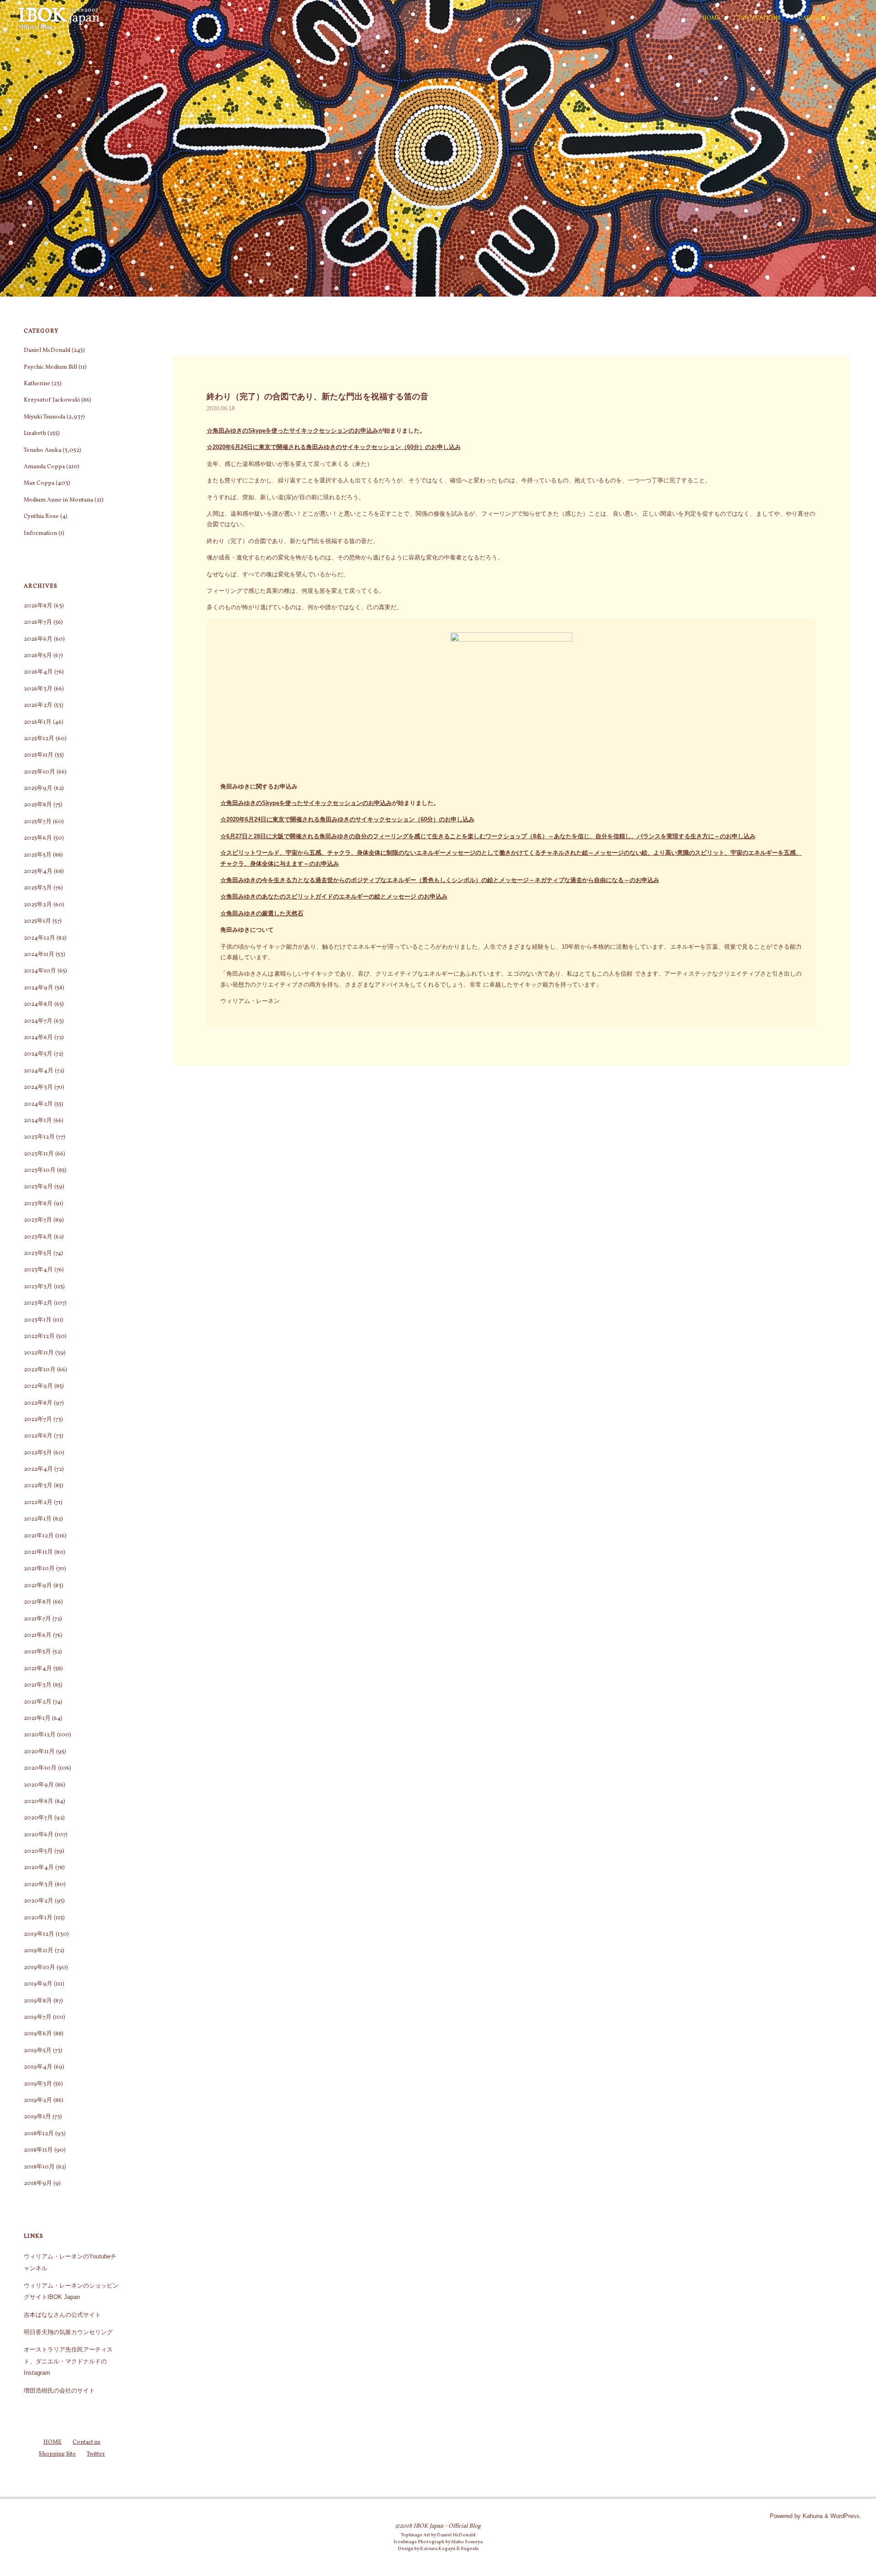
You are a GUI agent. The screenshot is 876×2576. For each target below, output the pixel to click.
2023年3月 (38, 1287)
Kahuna (812, 2516)
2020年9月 (39, 1785)
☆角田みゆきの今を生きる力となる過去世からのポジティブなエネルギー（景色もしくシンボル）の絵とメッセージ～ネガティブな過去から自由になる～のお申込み (440, 880)
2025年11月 (39, 755)
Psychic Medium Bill (50, 367)
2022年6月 (38, 1436)
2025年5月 (38, 855)
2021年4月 (38, 1669)
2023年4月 (38, 1270)
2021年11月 (38, 1552)
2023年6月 (38, 1237)
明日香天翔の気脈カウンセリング (68, 2332)
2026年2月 (38, 705)
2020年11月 (39, 1752)
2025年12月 (39, 739)
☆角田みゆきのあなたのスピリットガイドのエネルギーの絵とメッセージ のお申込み (334, 896)
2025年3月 (38, 888)
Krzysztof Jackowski (52, 400)
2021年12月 (39, 1536)
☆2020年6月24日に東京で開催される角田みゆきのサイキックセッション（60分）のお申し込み (334, 447)
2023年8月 (38, 1204)
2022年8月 (38, 1403)
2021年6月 (38, 1635)
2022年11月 (39, 1353)
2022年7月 (38, 1420)
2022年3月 (38, 1486)
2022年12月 (39, 1337)
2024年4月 (39, 1071)
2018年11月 (38, 2150)
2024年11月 (39, 955)
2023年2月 (38, 1303)
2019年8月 (38, 2001)
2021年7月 (37, 1619)
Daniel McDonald (47, 350)
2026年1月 (38, 722)
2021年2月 (38, 1702)
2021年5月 (37, 1652)
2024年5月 (38, 1054)
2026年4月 (38, 672)
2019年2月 (38, 2101)
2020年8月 (39, 1802)
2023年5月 (38, 1254)
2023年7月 (38, 1220)
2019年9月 (38, 1984)
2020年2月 (39, 1901)
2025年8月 (38, 805)
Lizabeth (35, 434)
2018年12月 (39, 2134)
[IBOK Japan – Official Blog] (59, 18)
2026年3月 (38, 689)
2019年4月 (38, 2067)
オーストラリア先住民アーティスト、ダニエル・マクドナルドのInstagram (68, 2361)
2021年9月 (38, 1586)
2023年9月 (38, 1187)
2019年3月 (38, 2084)
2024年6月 (38, 1038)
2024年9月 (39, 988)
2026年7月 (38, 622)
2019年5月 (38, 2051)
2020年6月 (39, 1835)
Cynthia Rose (41, 517)
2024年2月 (38, 1104)
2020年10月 (40, 1768)
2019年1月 (37, 2117)
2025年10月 (39, 772)
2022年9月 (38, 1386)
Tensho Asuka (42, 450)
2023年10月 (40, 1170)
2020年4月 (39, 1868)
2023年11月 (39, 1154)
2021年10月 (39, 1569)
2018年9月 (38, 2184)
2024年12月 (39, 938)
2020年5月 (38, 1851)
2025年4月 (38, 872)
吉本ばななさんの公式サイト (62, 2315)
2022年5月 (38, 1453)
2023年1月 (38, 1320)
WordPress (845, 2516)
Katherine (37, 384)
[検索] (853, 18)
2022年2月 (38, 1503)
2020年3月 (39, 1885)
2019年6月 (38, 2034)
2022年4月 (38, 1469)
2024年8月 (38, 1004)
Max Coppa (39, 483)
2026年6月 (38, 639)
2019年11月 (39, 1951)
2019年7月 (38, 2017)
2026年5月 (38, 656)
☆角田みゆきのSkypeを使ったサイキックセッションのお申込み (292, 431)
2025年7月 (38, 822)
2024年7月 (38, 1021)
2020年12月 (40, 1735)
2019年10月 (39, 1968)
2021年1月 (37, 1719)
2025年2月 (38, 905)
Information (40, 533)
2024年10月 (40, 971)
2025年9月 (38, 789)
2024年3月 (38, 1087)
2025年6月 (38, 838)
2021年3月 (38, 1685)
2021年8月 (38, 1602)
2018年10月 (39, 2167)
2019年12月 (39, 1934)
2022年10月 (40, 1370)
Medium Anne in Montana (58, 500)
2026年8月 (38, 606)
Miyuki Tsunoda (44, 417)
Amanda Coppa (44, 467)
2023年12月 (39, 1137)
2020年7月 (38, 1818)
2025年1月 (37, 921)
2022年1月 (38, 1519)
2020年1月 (38, 1918)
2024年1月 (38, 1121)
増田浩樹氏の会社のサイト (59, 2391)
